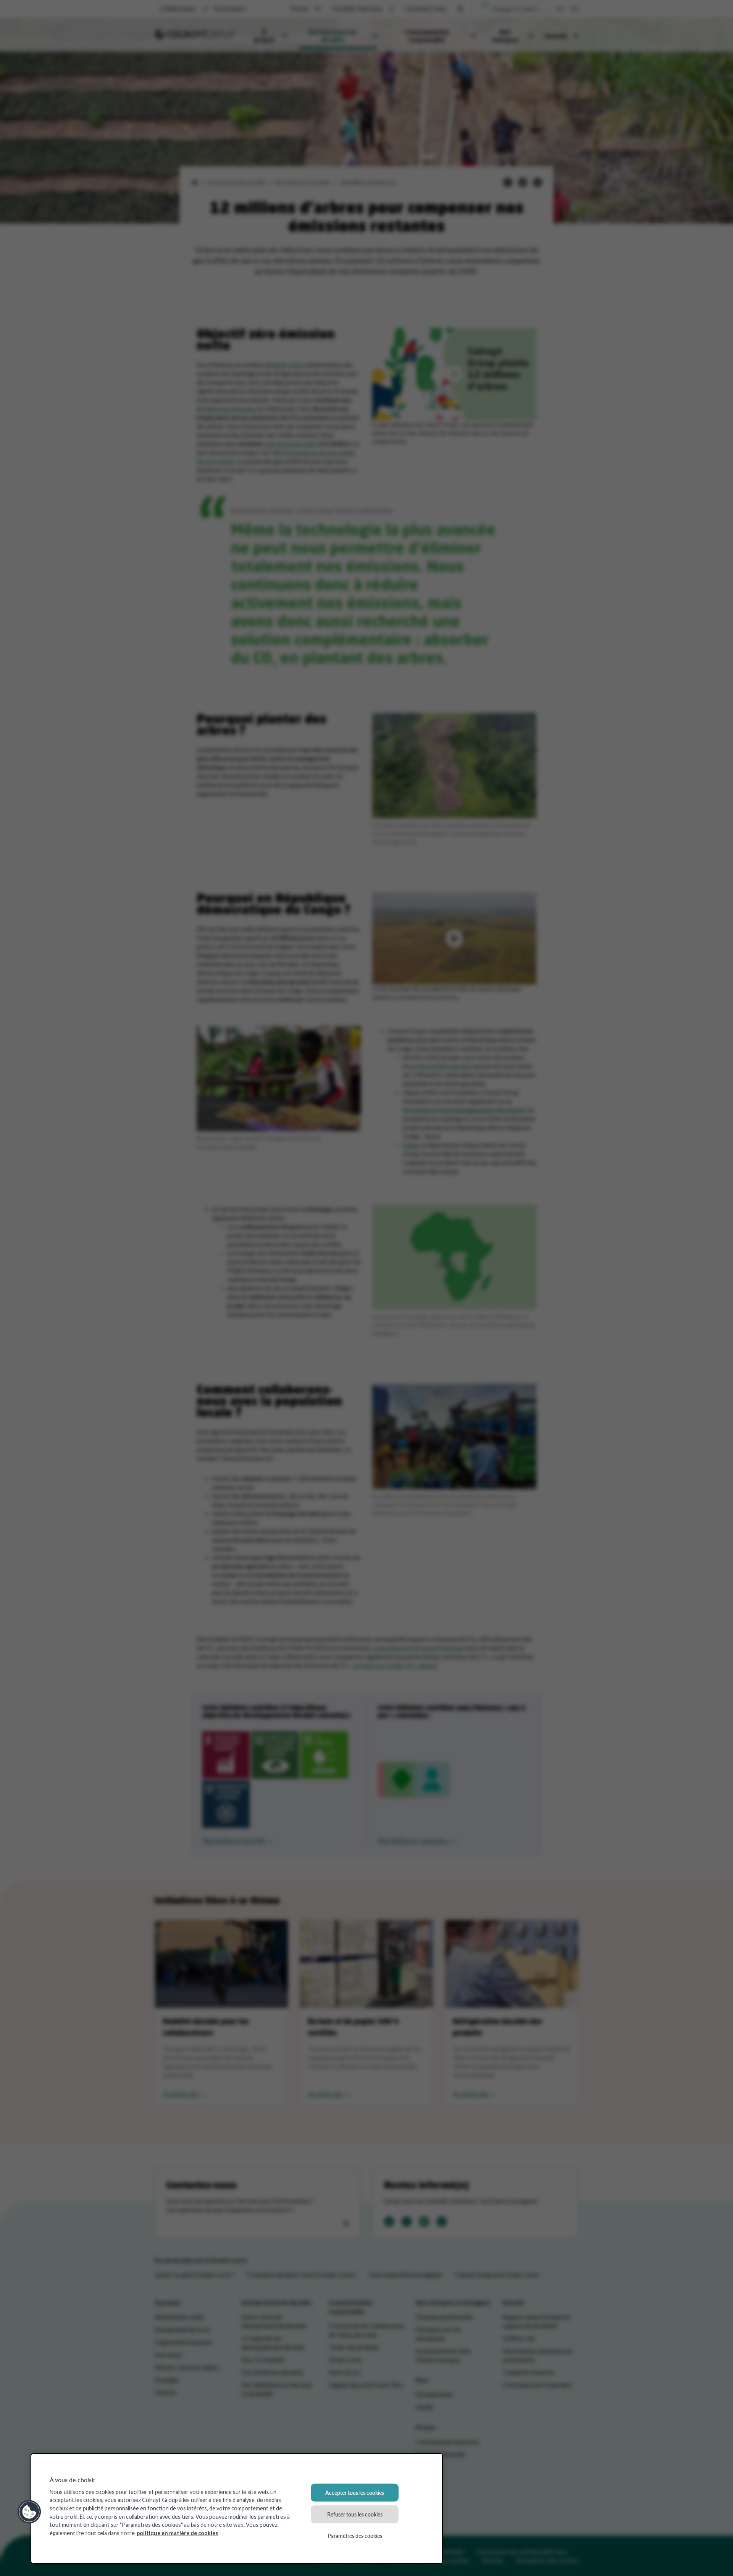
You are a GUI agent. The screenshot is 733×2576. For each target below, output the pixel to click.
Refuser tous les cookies (355, 2514)
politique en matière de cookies (177, 2533)
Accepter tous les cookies (355, 2492)
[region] (237, 2508)
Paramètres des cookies (355, 2536)
